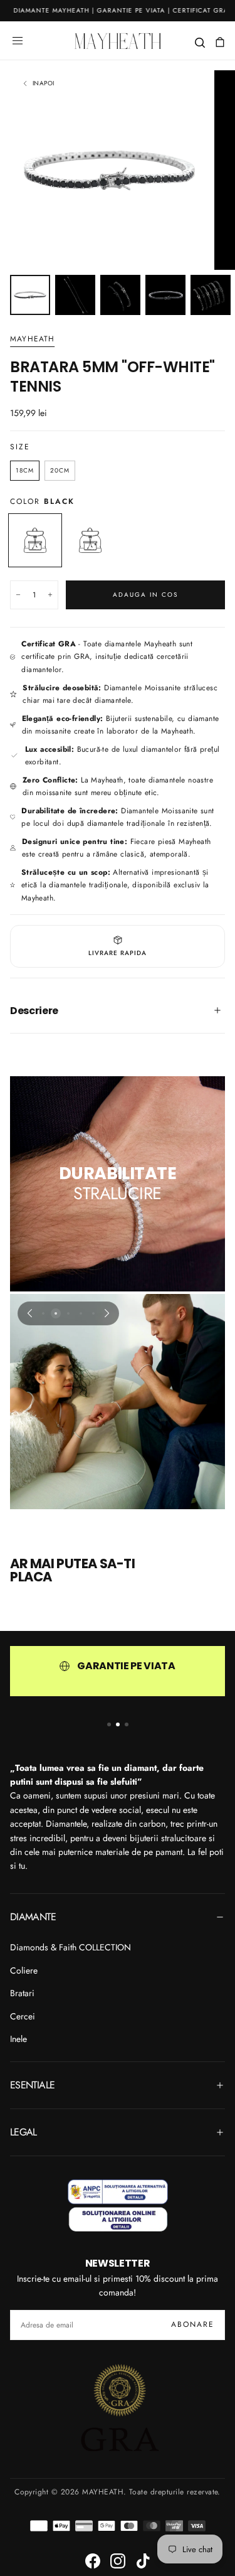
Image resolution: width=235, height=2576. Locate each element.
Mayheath (33, 339)
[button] (18, 41)
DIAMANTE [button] (33, 1917)
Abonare (193, 2324)
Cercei (23, 2016)
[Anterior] (29, 1313)
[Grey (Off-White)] (90, 540)
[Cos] (220, 42)
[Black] (35, 540)
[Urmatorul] (107, 1313)
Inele (18, 2039)
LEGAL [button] (23, 2132)
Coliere (24, 1970)
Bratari (22, 1993)
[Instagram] (118, 2561)
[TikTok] (143, 2561)
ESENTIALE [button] (32, 2085)
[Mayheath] (118, 2205)
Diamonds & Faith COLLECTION (70, 1947)
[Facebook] (93, 2561)
